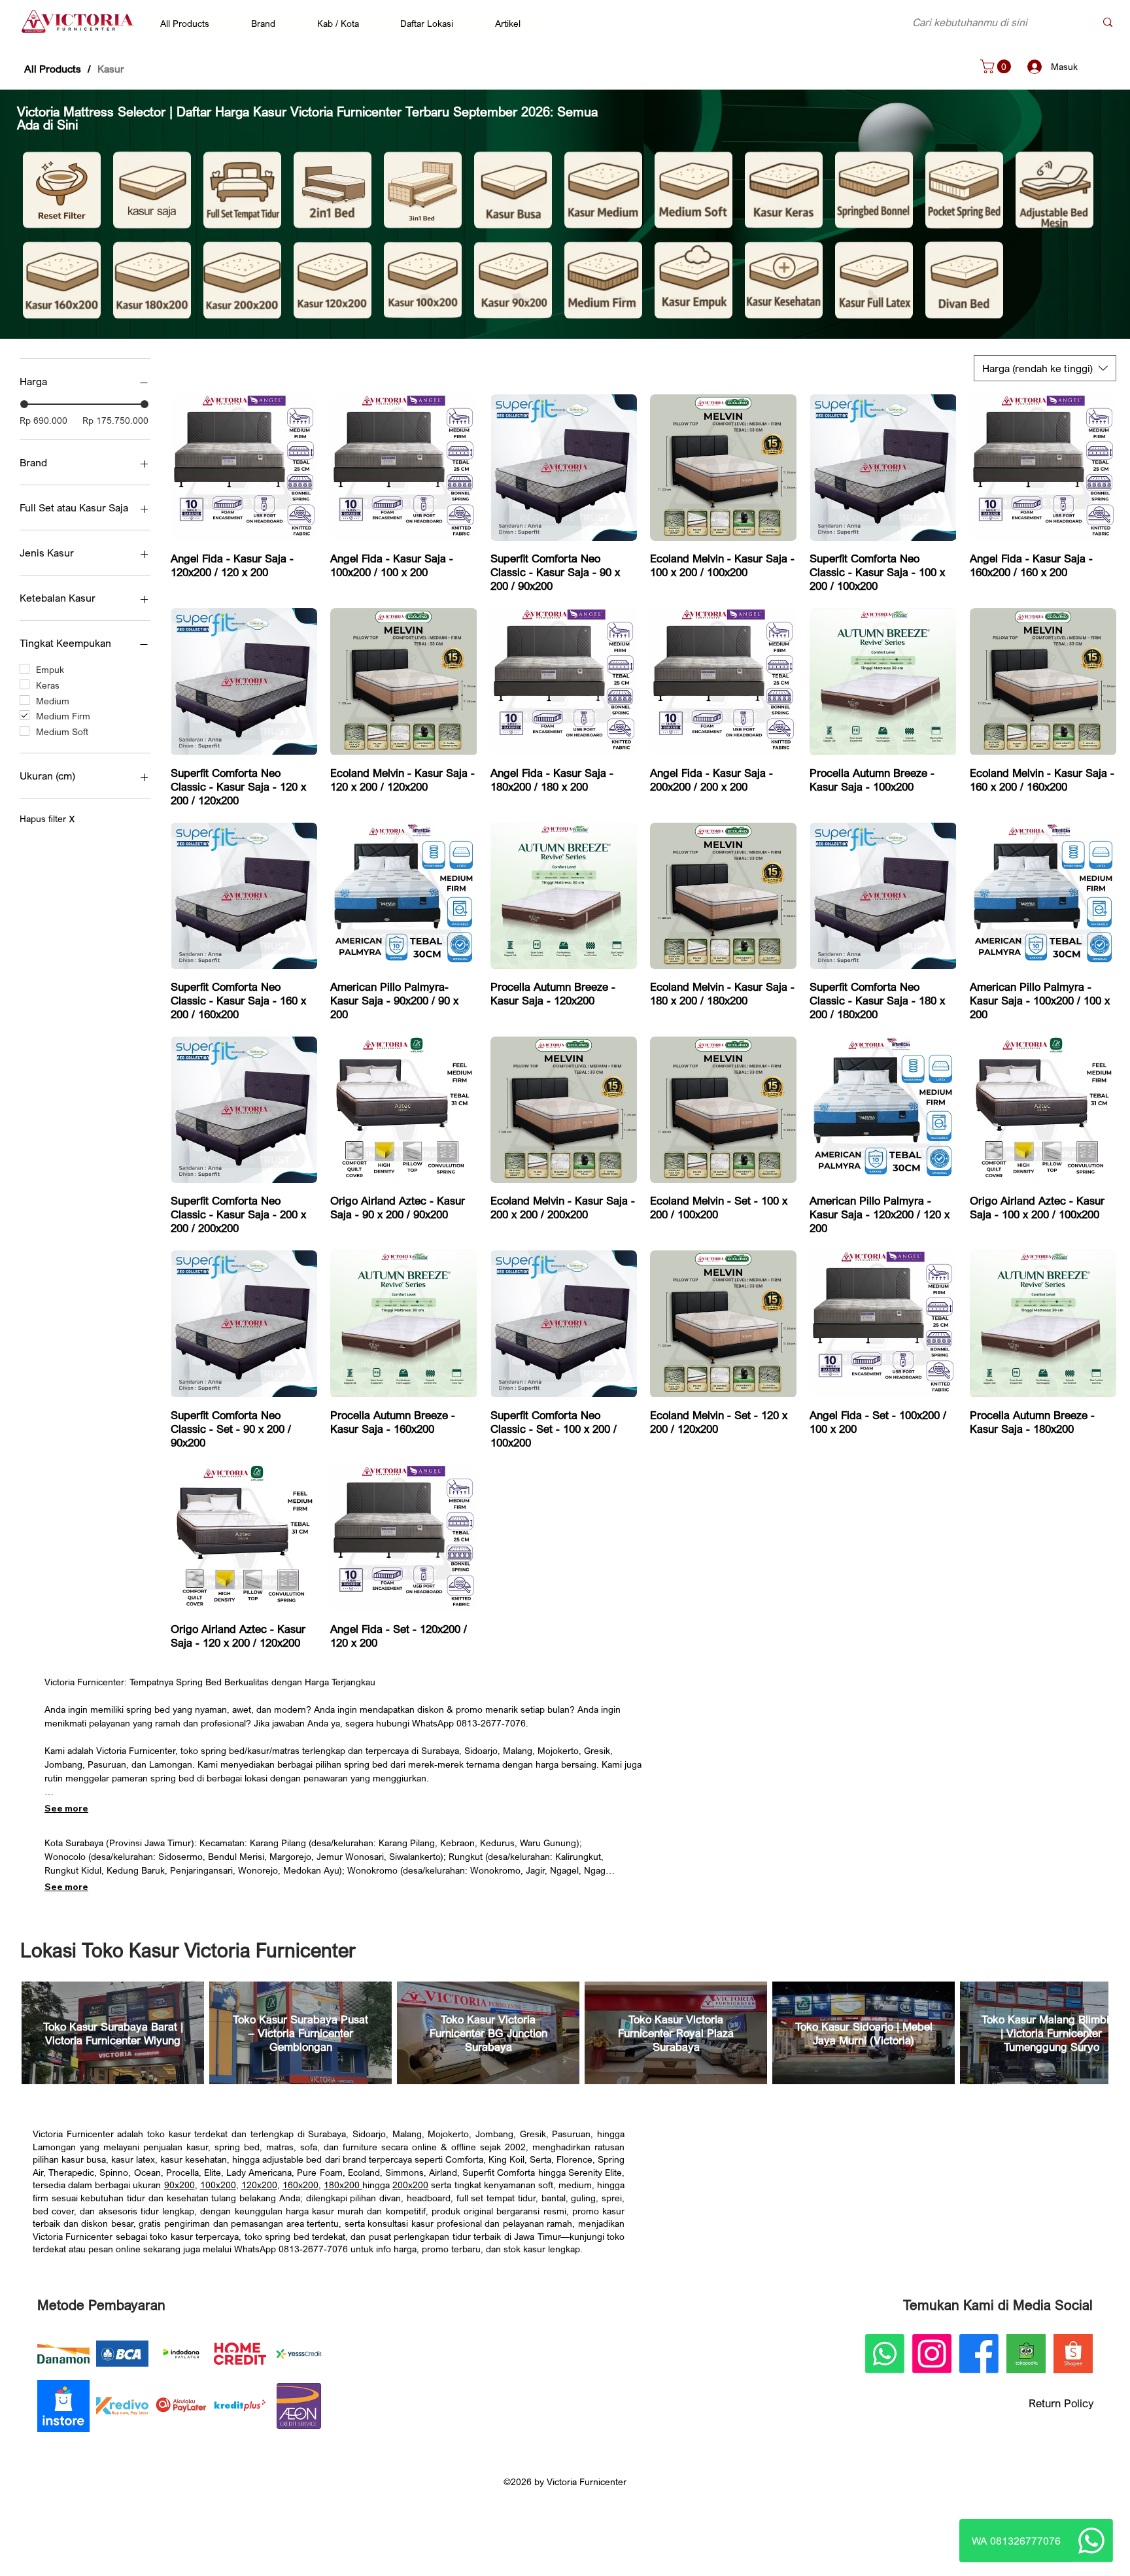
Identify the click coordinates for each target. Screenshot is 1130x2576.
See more (66, 1808)
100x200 (218, 2185)
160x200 (300, 2185)
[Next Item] (1086, 2033)
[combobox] (1045, 368)
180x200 (343, 2185)
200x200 (410, 2185)
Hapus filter (47, 818)
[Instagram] (932, 2354)
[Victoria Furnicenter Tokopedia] (1026, 2354)
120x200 (259, 2185)
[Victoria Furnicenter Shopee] (1073, 2354)
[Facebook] (979, 2354)
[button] (191, 23)
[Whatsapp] (1091, 2541)
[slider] (24, 404)
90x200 (180, 2185)
